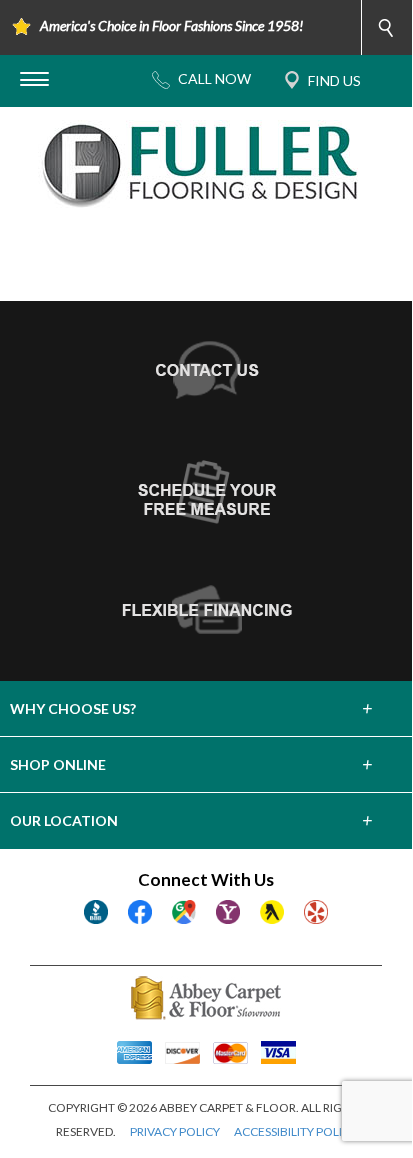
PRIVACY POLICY (175, 1131)
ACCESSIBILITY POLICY (295, 1131)
